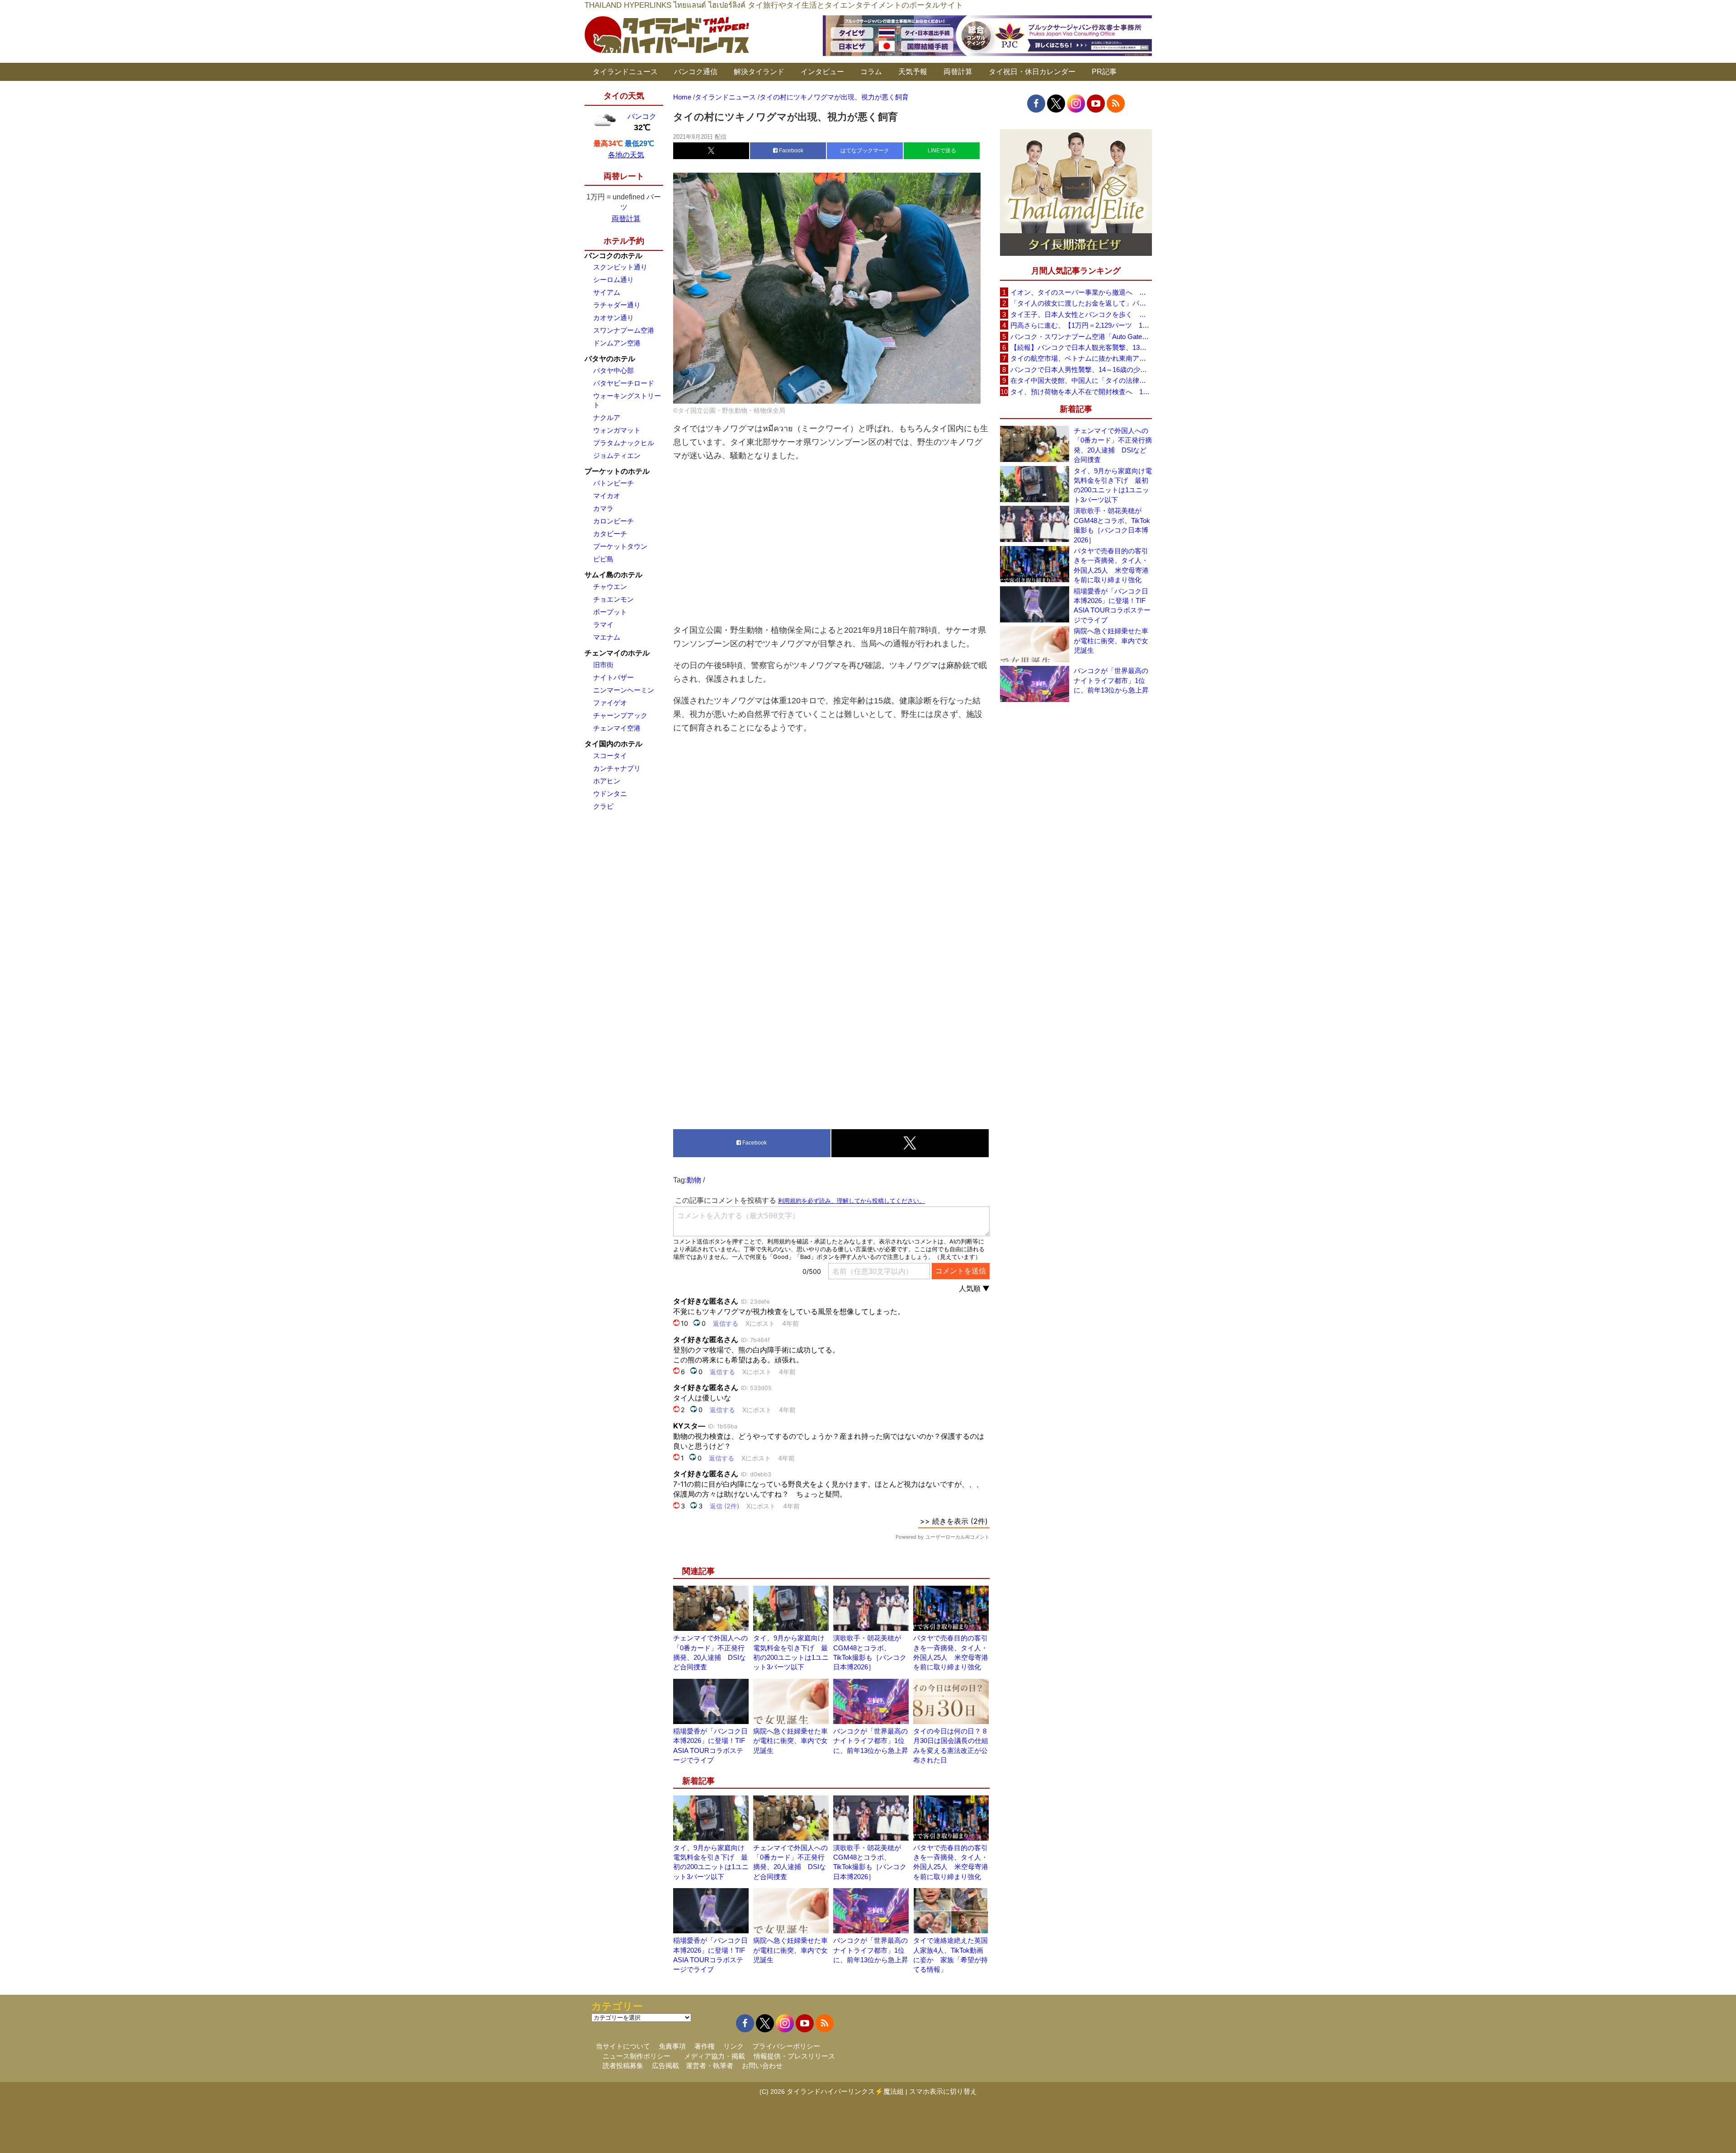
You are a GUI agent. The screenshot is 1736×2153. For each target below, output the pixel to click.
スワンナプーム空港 (624, 330)
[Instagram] (1076, 104)
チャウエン (610, 587)
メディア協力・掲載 (715, 2056)
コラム (871, 72)
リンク (734, 2046)
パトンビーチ (613, 483)
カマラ (603, 508)
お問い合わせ (762, 2066)
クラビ (603, 806)
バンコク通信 (696, 72)
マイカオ (607, 496)
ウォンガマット (617, 430)
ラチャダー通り (617, 305)
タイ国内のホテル (613, 744)
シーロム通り (613, 280)
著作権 (705, 2046)
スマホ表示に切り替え (943, 2091)
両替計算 (958, 72)
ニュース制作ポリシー (637, 2056)
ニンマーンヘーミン (624, 690)
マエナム (607, 637)
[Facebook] (1036, 104)
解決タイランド (759, 72)
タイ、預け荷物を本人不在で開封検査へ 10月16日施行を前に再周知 (1081, 392)
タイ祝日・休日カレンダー (1032, 72)
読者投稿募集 (623, 2066)
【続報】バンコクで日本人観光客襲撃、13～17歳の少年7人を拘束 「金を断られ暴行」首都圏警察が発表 (1081, 347)
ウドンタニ (610, 794)
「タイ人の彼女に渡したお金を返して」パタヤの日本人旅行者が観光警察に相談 (1081, 303)
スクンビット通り (620, 267)
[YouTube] (1096, 104)
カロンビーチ (613, 521)
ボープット (610, 612)
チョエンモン (613, 599)
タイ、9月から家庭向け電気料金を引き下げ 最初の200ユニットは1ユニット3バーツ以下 (1113, 485)
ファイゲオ (610, 703)
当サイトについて (623, 2046)
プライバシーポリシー (786, 2046)
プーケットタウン (620, 546)
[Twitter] (1056, 104)
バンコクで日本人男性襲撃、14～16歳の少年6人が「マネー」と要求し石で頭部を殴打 (1081, 370)
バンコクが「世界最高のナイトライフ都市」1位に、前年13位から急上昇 (871, 1741)
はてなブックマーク (865, 151)
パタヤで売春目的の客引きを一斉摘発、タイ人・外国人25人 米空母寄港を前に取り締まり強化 (1111, 565)
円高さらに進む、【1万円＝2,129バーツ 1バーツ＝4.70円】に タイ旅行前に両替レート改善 (1081, 325)
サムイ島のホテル (613, 575)
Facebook (790, 151)
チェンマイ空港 (617, 728)
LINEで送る (942, 151)
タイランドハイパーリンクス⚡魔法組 (845, 2091)
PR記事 (1104, 72)
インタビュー (822, 72)
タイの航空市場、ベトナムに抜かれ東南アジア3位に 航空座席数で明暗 (1081, 358)
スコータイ (610, 756)
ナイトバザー (613, 677)
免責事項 (672, 2046)
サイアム (607, 292)
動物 (694, 1180)
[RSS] (1116, 104)
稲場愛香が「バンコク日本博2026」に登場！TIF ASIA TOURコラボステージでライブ (1112, 605)
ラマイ (603, 624)
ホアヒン (607, 781)
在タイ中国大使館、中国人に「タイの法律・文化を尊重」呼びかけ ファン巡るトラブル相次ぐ (1081, 380)
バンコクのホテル (613, 256)
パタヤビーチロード (624, 383)
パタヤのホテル (610, 359)
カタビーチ (610, 534)
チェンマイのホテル (617, 653)
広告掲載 (665, 2066)
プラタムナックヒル (624, 443)
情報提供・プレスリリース (794, 2056)
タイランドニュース (625, 72)
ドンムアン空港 (617, 343)
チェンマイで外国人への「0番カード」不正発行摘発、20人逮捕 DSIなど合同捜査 (1113, 445)
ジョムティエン (617, 455)
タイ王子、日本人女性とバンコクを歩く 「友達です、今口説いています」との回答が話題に (1081, 314)
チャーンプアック (620, 715)
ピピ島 (603, 559)
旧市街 (603, 665)
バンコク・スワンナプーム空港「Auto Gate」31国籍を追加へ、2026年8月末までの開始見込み (1081, 337)
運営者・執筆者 (710, 2066)
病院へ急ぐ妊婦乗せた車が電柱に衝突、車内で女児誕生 (790, 1741)
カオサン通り (613, 318)
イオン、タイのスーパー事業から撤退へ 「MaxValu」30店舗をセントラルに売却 (1081, 292)
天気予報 (913, 72)
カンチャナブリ (617, 768)
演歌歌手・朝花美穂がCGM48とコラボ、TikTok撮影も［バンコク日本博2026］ (1112, 525)
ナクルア (607, 417)
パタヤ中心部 (613, 370)
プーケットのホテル (617, 471)
